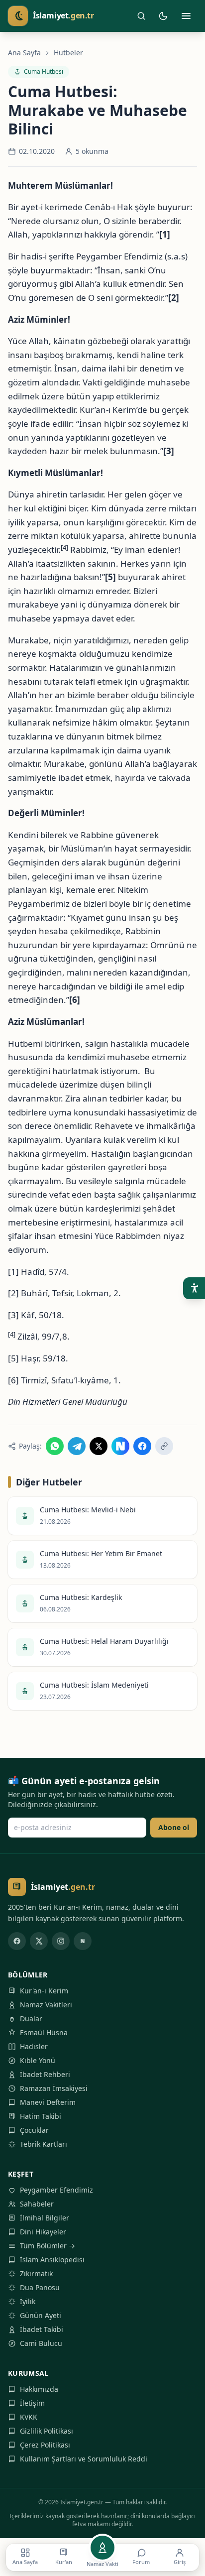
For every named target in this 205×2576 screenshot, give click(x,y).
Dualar (31, 2019)
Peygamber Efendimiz (56, 2190)
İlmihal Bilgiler (45, 2218)
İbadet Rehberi (45, 2074)
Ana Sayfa (24, 53)
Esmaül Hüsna (44, 2032)
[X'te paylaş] (99, 1446)
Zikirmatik (36, 2273)
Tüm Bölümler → (48, 2246)
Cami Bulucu (41, 2343)
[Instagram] (61, 1941)
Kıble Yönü (38, 2060)
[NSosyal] (83, 1941)
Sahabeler (37, 2204)
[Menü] (186, 16)
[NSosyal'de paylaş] (120, 1446)
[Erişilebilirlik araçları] (194, 1288)
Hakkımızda (39, 2389)
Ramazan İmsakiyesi (54, 2088)
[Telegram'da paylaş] (77, 1446)
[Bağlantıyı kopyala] (164, 1446)
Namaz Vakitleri (46, 2005)
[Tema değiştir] (163, 16)
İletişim (32, 2403)
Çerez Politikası (45, 2445)
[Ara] (141, 16)
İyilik (28, 2301)
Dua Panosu (40, 2287)
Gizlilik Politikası (47, 2431)
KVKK (29, 2417)
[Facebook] (17, 1941)
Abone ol (174, 1827)
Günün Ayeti (41, 2315)
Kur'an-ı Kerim (44, 1991)
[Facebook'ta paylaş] (142, 1446)
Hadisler (34, 2046)
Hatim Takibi (41, 2116)
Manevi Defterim (48, 2102)
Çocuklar (34, 2130)
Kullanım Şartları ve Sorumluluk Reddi (84, 2459)
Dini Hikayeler (43, 2232)
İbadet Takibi (42, 2329)
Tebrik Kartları (44, 2144)
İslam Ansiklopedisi (52, 2260)
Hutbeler (68, 53)
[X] (39, 1941)
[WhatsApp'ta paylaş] (55, 1446)
